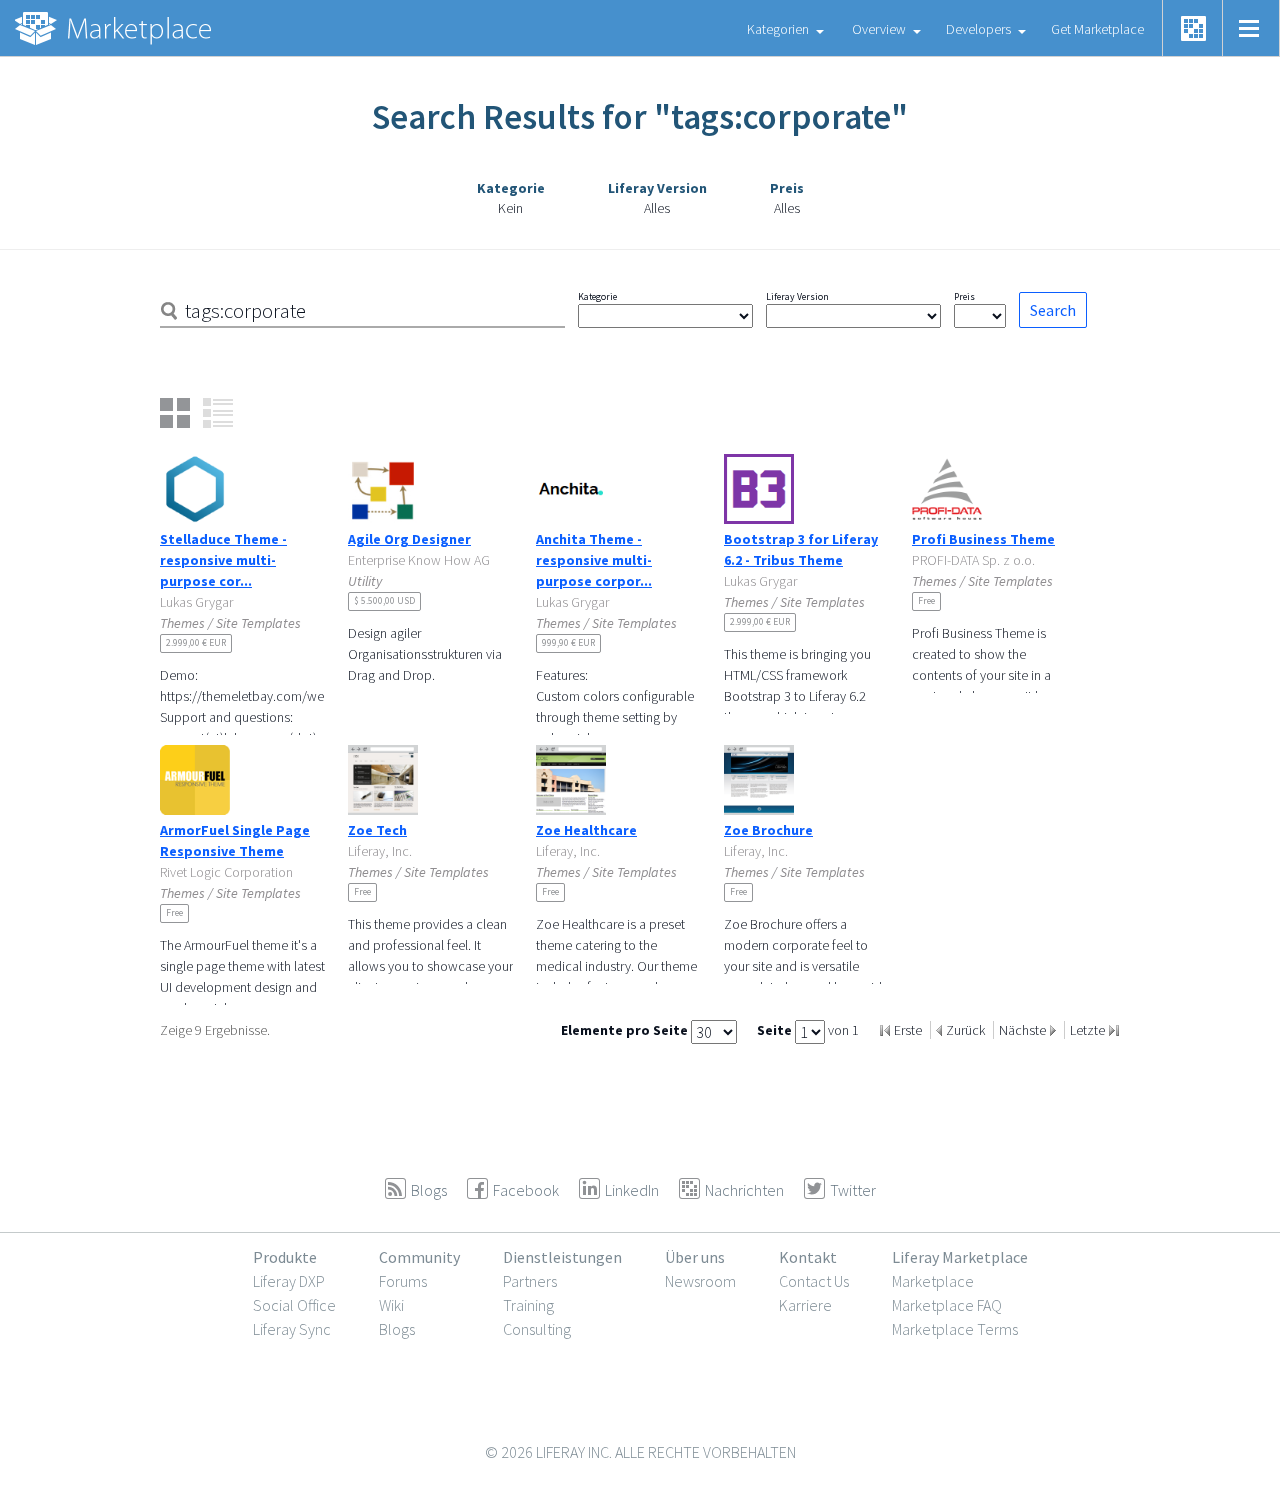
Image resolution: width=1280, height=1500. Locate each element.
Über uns (695, 1257)
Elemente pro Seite (626, 1030)
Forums (403, 1281)
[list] (218, 413)
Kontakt (808, 1257)
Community (419, 1257)
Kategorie (597, 296)
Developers (978, 29)
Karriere (805, 1305)
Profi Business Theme (983, 539)
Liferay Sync (292, 1329)
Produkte (285, 1257)
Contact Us (814, 1281)
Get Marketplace (1097, 29)
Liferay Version (797, 296)
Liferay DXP (289, 1281)
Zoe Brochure (768, 830)
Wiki (391, 1305)
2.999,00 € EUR (196, 642)
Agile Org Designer (409, 539)
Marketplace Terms (955, 1329)
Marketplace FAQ (947, 1305)
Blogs (397, 1329)
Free (926, 600)
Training (528, 1305)
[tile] (175, 413)
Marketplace (933, 1281)
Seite (776, 1030)
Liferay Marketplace (960, 1257)
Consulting (537, 1329)
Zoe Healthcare (586, 830)
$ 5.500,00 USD (384, 600)
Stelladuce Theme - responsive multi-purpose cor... (223, 560)
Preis (964, 296)
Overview (879, 29)
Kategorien (778, 29)
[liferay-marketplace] (115, 28)
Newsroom (700, 1281)
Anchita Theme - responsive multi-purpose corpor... (594, 560)
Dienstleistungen (562, 1257)
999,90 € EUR (568, 642)
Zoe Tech (377, 830)
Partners (530, 1281)
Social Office (294, 1305)
